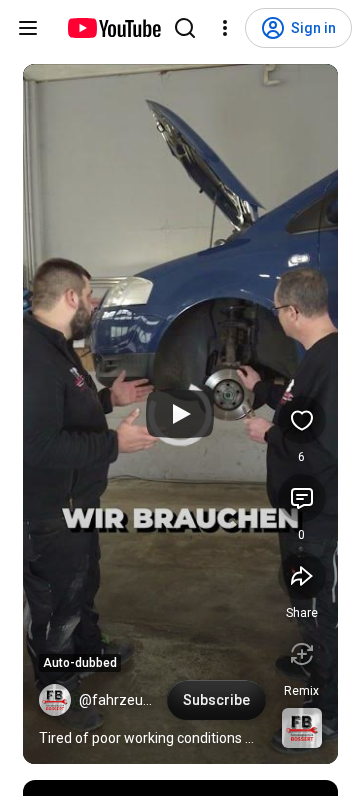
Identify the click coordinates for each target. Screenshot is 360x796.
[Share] (302, 576)
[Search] (185, 28)
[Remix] (302, 654)
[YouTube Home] (113, 28)
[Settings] (225, 28)
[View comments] (302, 498)
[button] (55, 700)
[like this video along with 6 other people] (302, 420)
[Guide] (28, 28)
